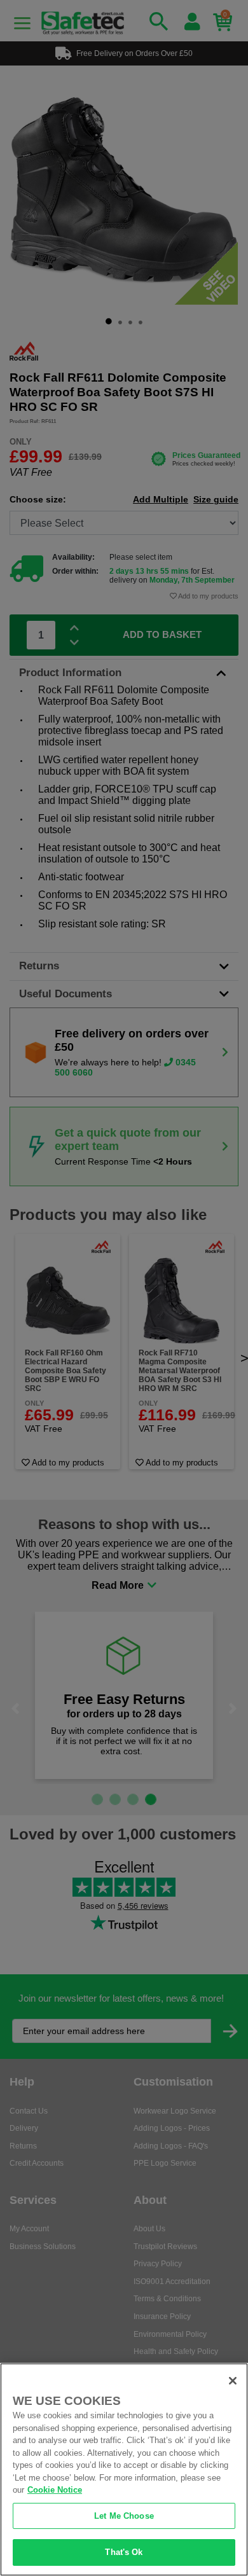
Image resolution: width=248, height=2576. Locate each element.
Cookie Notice (55, 2490)
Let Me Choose (124, 2516)
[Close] (233, 2381)
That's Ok (124, 2552)
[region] (124, 2469)
